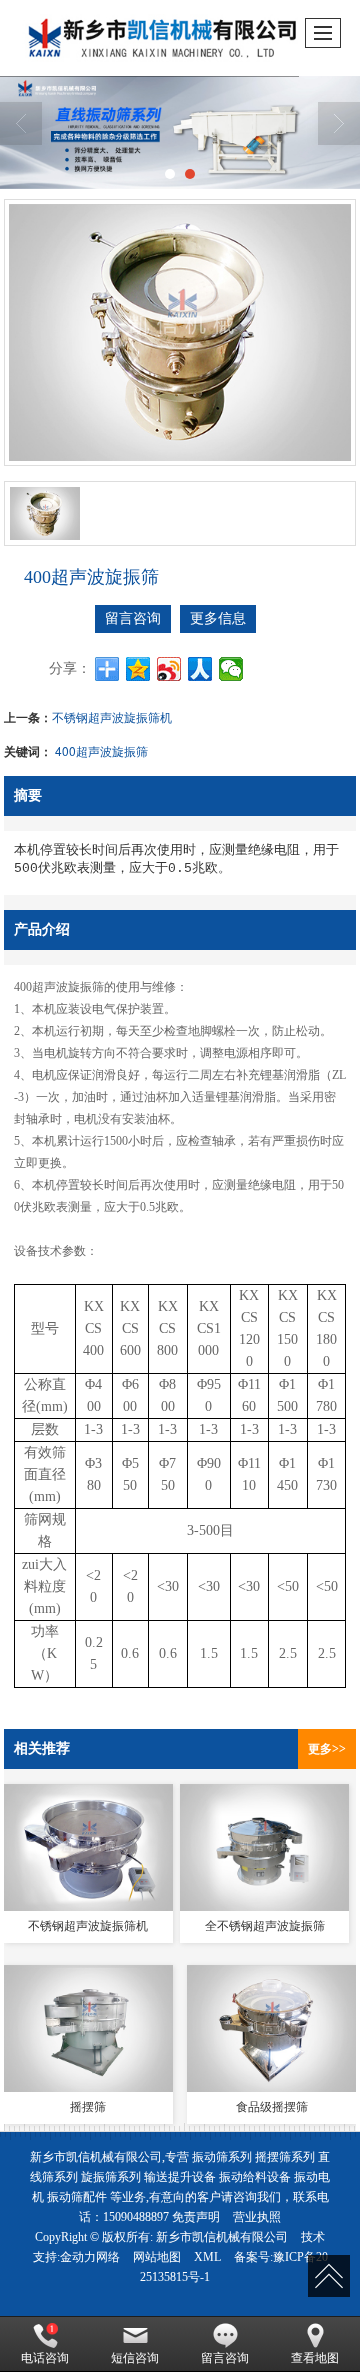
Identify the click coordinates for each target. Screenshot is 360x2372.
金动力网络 (90, 2257)
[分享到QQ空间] (138, 669)
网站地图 (157, 2257)
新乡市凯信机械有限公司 (222, 2237)
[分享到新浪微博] (169, 669)
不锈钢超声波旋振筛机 (112, 716)
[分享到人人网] (200, 669)
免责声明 (196, 2217)
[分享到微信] (231, 669)
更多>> (327, 1749)
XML (207, 2257)
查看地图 (315, 2358)
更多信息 (218, 618)
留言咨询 (133, 618)
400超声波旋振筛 (101, 750)
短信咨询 (135, 2358)
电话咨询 (45, 2358)
